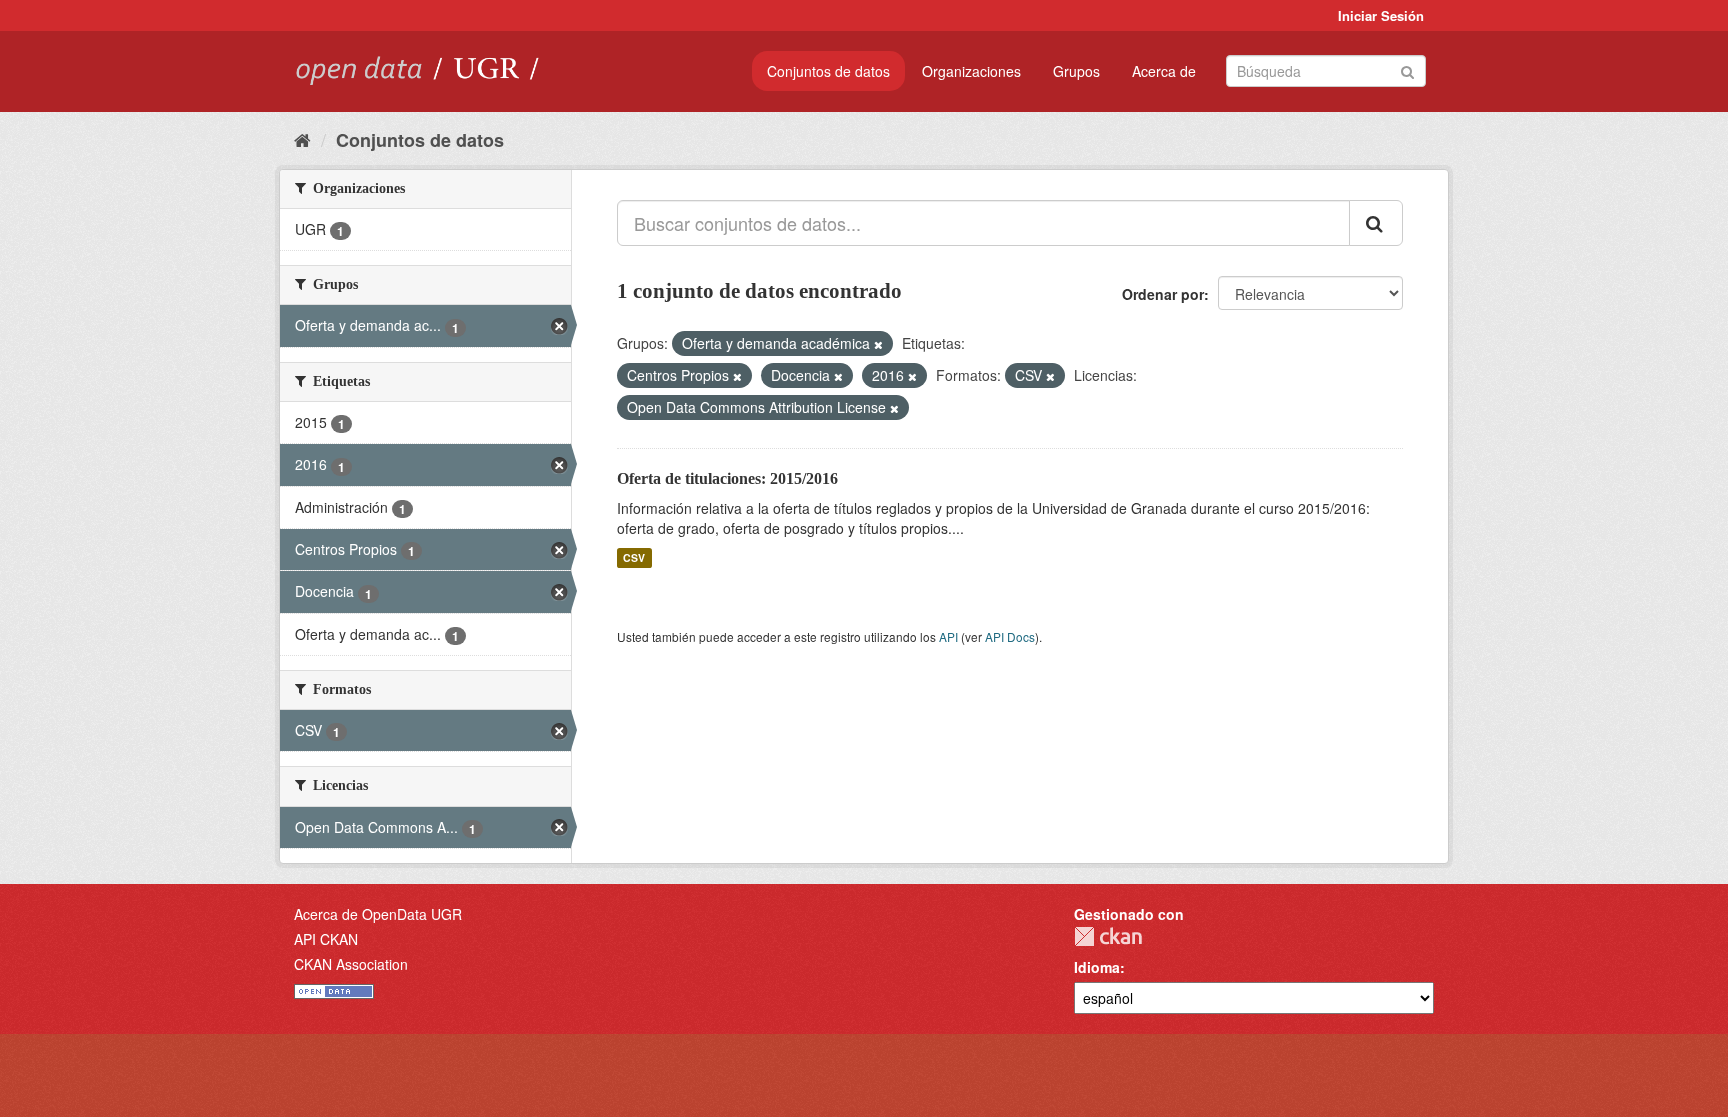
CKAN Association (351, 964)
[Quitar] (878, 344)
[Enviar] (1407, 69)
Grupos (1076, 71)
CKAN (1108, 936)
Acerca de (1164, 71)
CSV (634, 557)
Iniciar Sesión (1381, 15)
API (948, 636)
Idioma (1097, 967)
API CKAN (326, 939)
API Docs (1010, 636)
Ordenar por (1163, 294)
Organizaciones (971, 71)
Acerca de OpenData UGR (378, 914)
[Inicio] (302, 139)
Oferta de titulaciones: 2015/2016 (727, 478)
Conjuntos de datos (828, 71)
